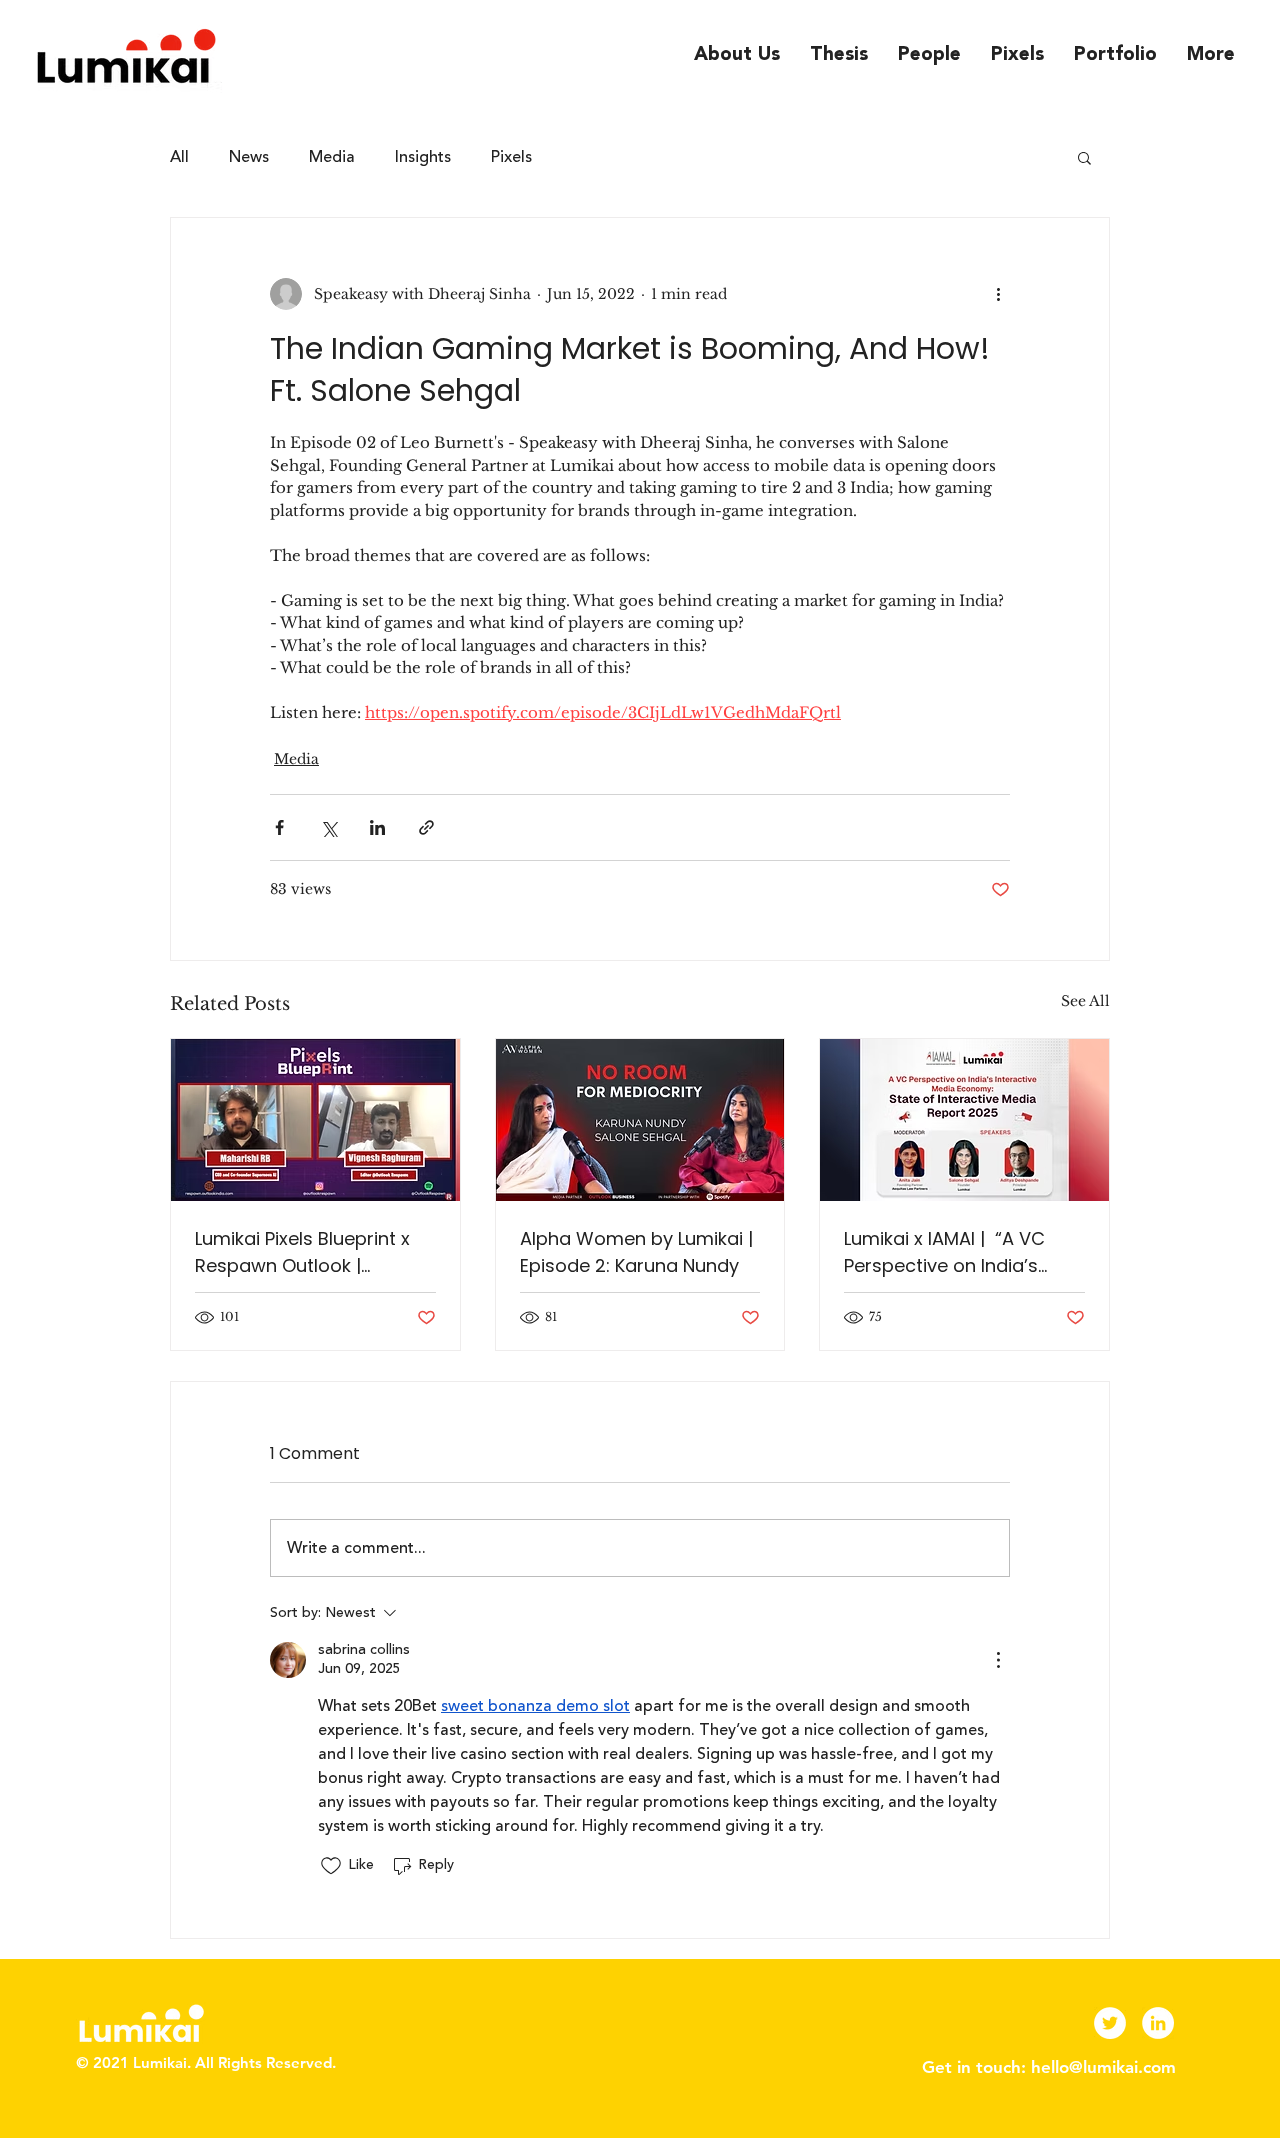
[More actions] (998, 294)
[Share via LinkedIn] (377, 827)
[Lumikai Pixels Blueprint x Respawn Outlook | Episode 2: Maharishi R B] (315, 1120)
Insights (423, 157)
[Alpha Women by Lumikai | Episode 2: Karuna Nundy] (640, 1120)
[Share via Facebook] (279, 827)
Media (332, 157)
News (249, 157)
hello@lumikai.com (1103, 2067)
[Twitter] (1110, 2023)
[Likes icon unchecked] (331, 1866)
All (179, 157)
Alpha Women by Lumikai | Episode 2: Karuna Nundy (636, 1252)
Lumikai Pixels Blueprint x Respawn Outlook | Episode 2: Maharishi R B (302, 1252)
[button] (1084, 157)
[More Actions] (998, 1660)
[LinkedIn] (1158, 2023)
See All (1085, 1001)
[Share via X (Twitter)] (328, 827)
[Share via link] (426, 827)
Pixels (511, 157)
